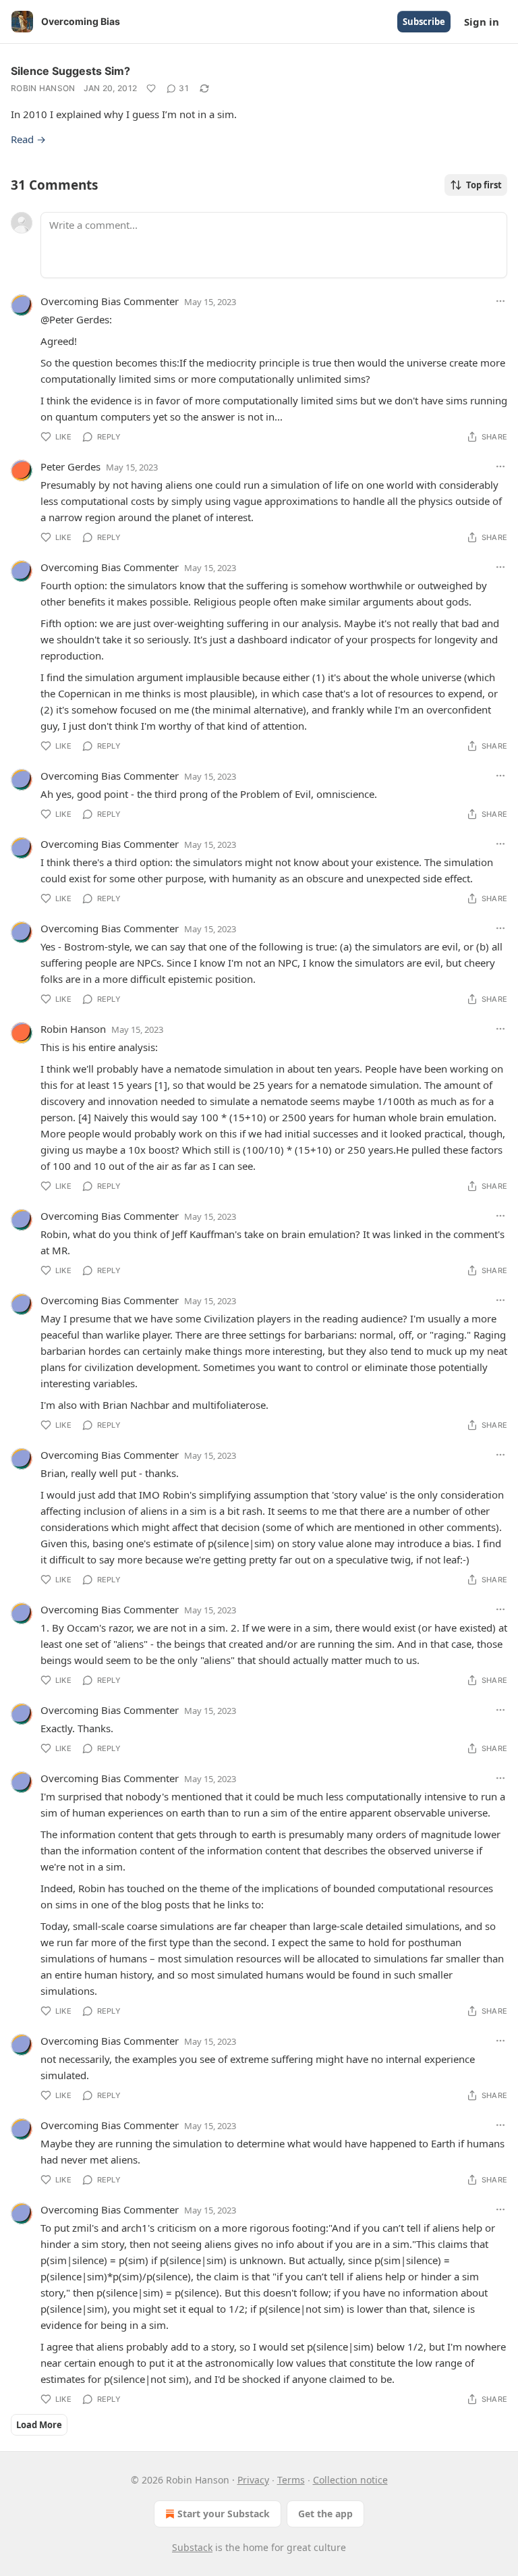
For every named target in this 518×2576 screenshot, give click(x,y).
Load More (39, 2425)
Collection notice (350, 2480)
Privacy (253, 2480)
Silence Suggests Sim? (70, 71)
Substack (192, 2547)
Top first (484, 185)
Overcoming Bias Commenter (110, 301)
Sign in (482, 22)
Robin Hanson (43, 88)
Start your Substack (224, 2514)
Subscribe (424, 22)
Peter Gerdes (70, 466)
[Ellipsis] (500, 301)
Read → (28, 139)
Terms (291, 2480)
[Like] (151, 88)
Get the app (325, 2514)
